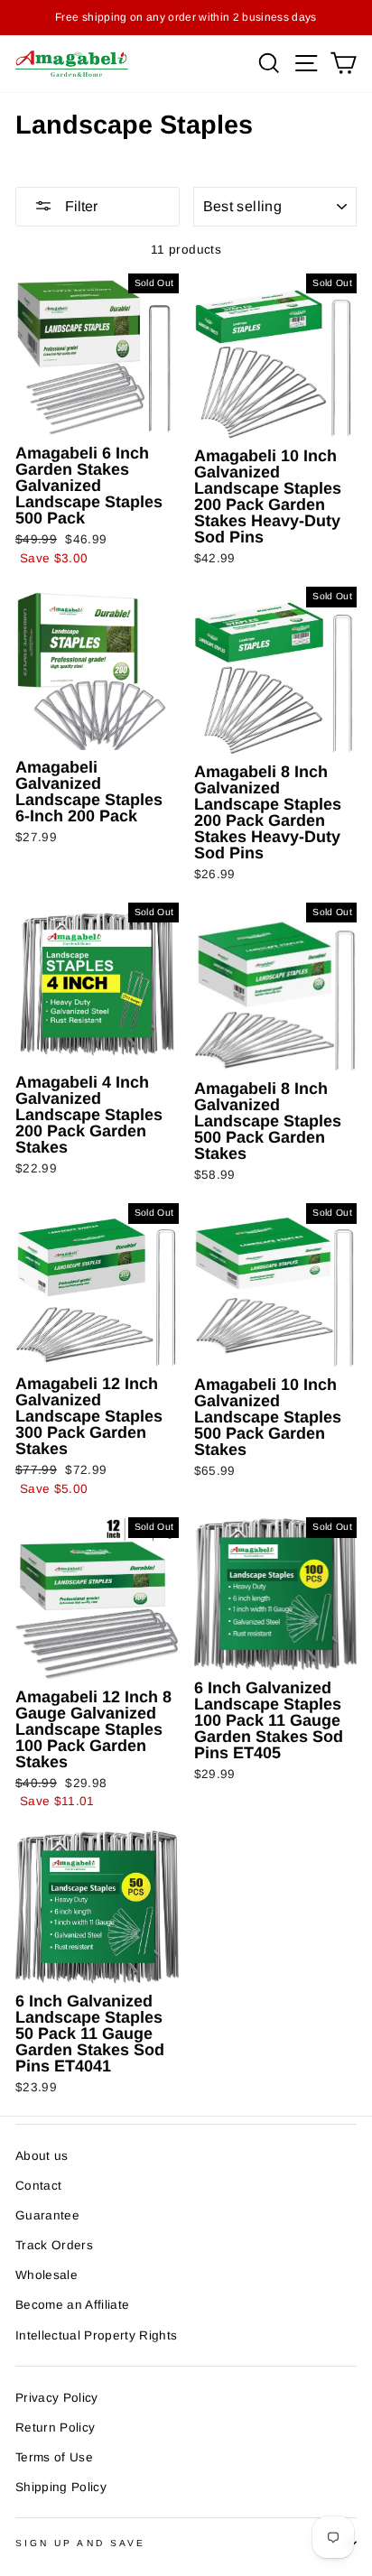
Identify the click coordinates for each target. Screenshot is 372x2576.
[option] (186, 18)
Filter (79, 206)
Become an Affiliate (72, 2305)
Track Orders (54, 2245)
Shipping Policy (61, 2487)
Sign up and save (80, 2543)
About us (42, 2156)
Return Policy (55, 2428)
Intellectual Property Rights (97, 2335)
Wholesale (46, 2275)
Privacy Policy (57, 2398)
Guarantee (47, 2215)
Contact (38, 2186)
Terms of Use (54, 2457)
